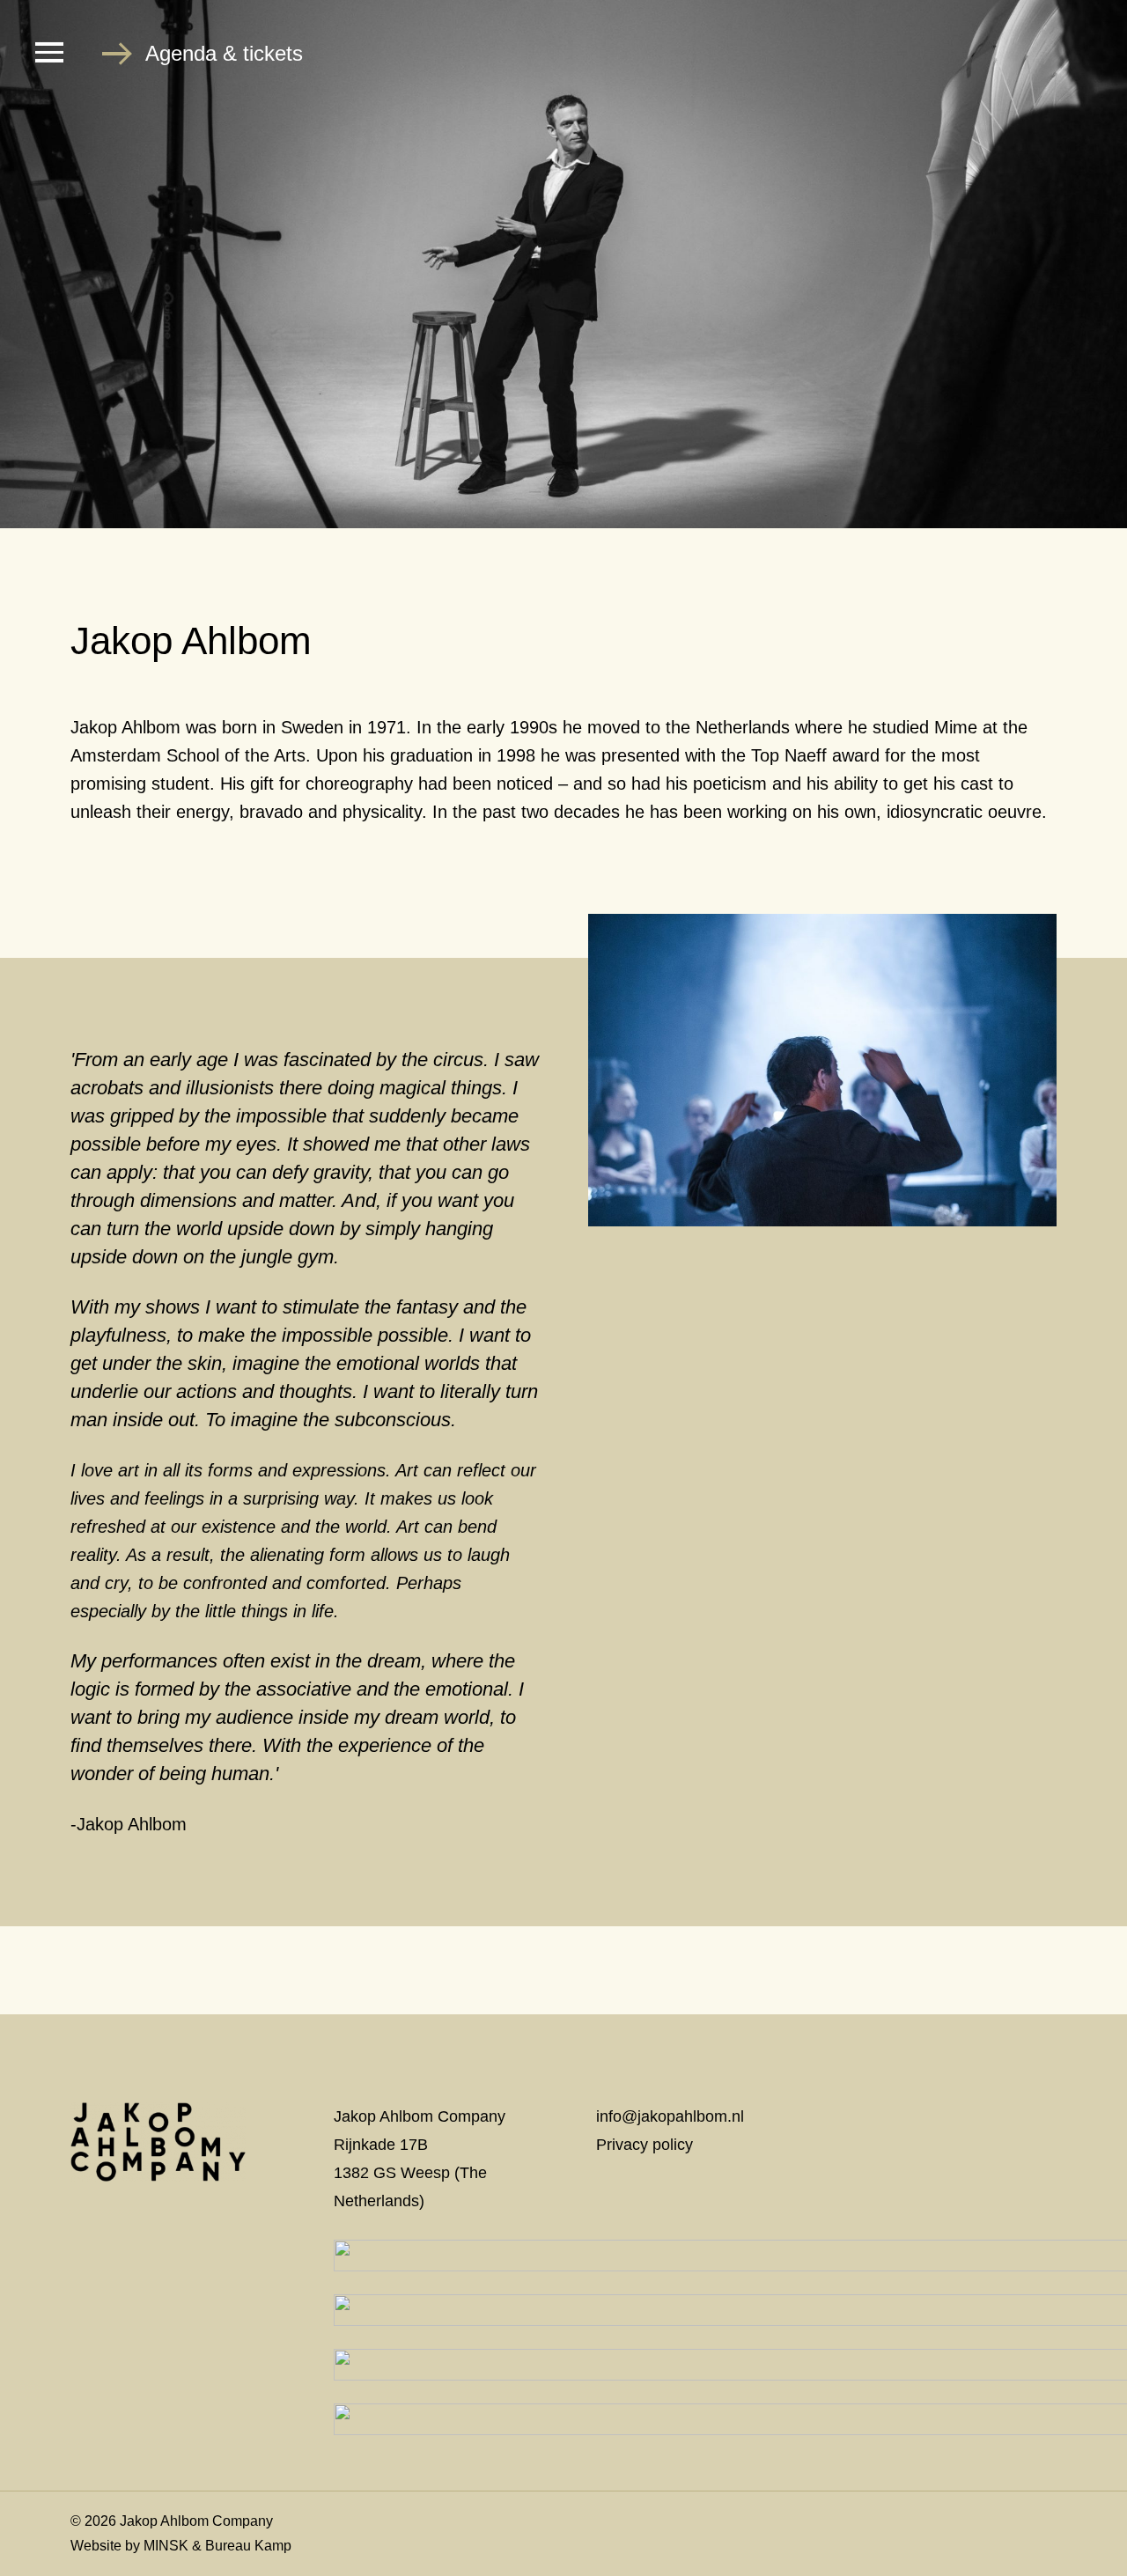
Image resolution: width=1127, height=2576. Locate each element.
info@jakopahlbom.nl (670, 2116)
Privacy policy (645, 2145)
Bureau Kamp (248, 2546)
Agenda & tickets (224, 53)
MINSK (166, 2546)
